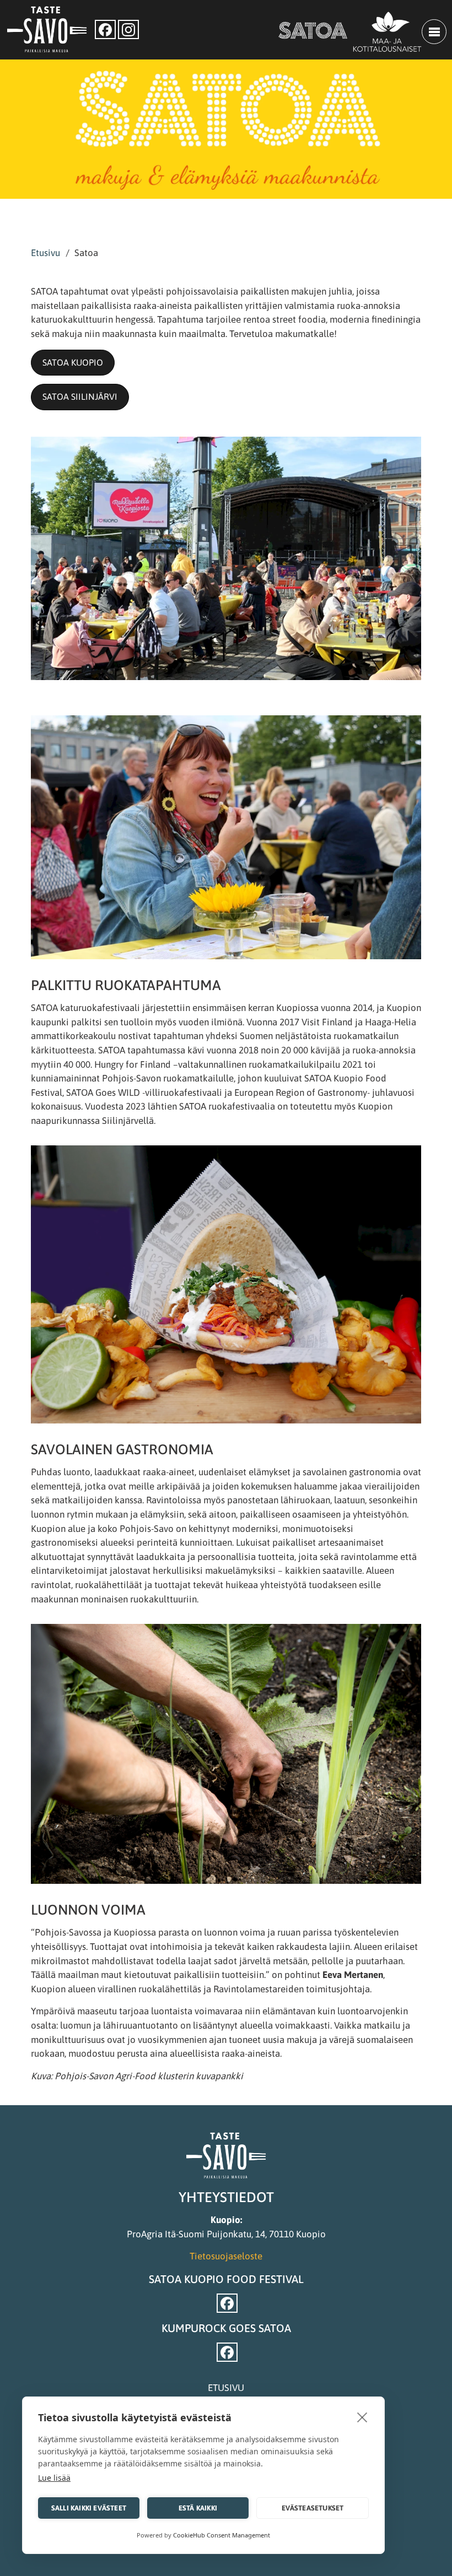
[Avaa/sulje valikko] (434, 32)
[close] (362, 2417)
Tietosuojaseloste (226, 2256)
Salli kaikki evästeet (89, 2508)
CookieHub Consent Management (222, 2535)
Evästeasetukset (313, 2508)
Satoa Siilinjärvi (80, 396)
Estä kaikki (198, 2508)
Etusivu (45, 253)
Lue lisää (54, 2478)
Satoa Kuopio (73, 362)
